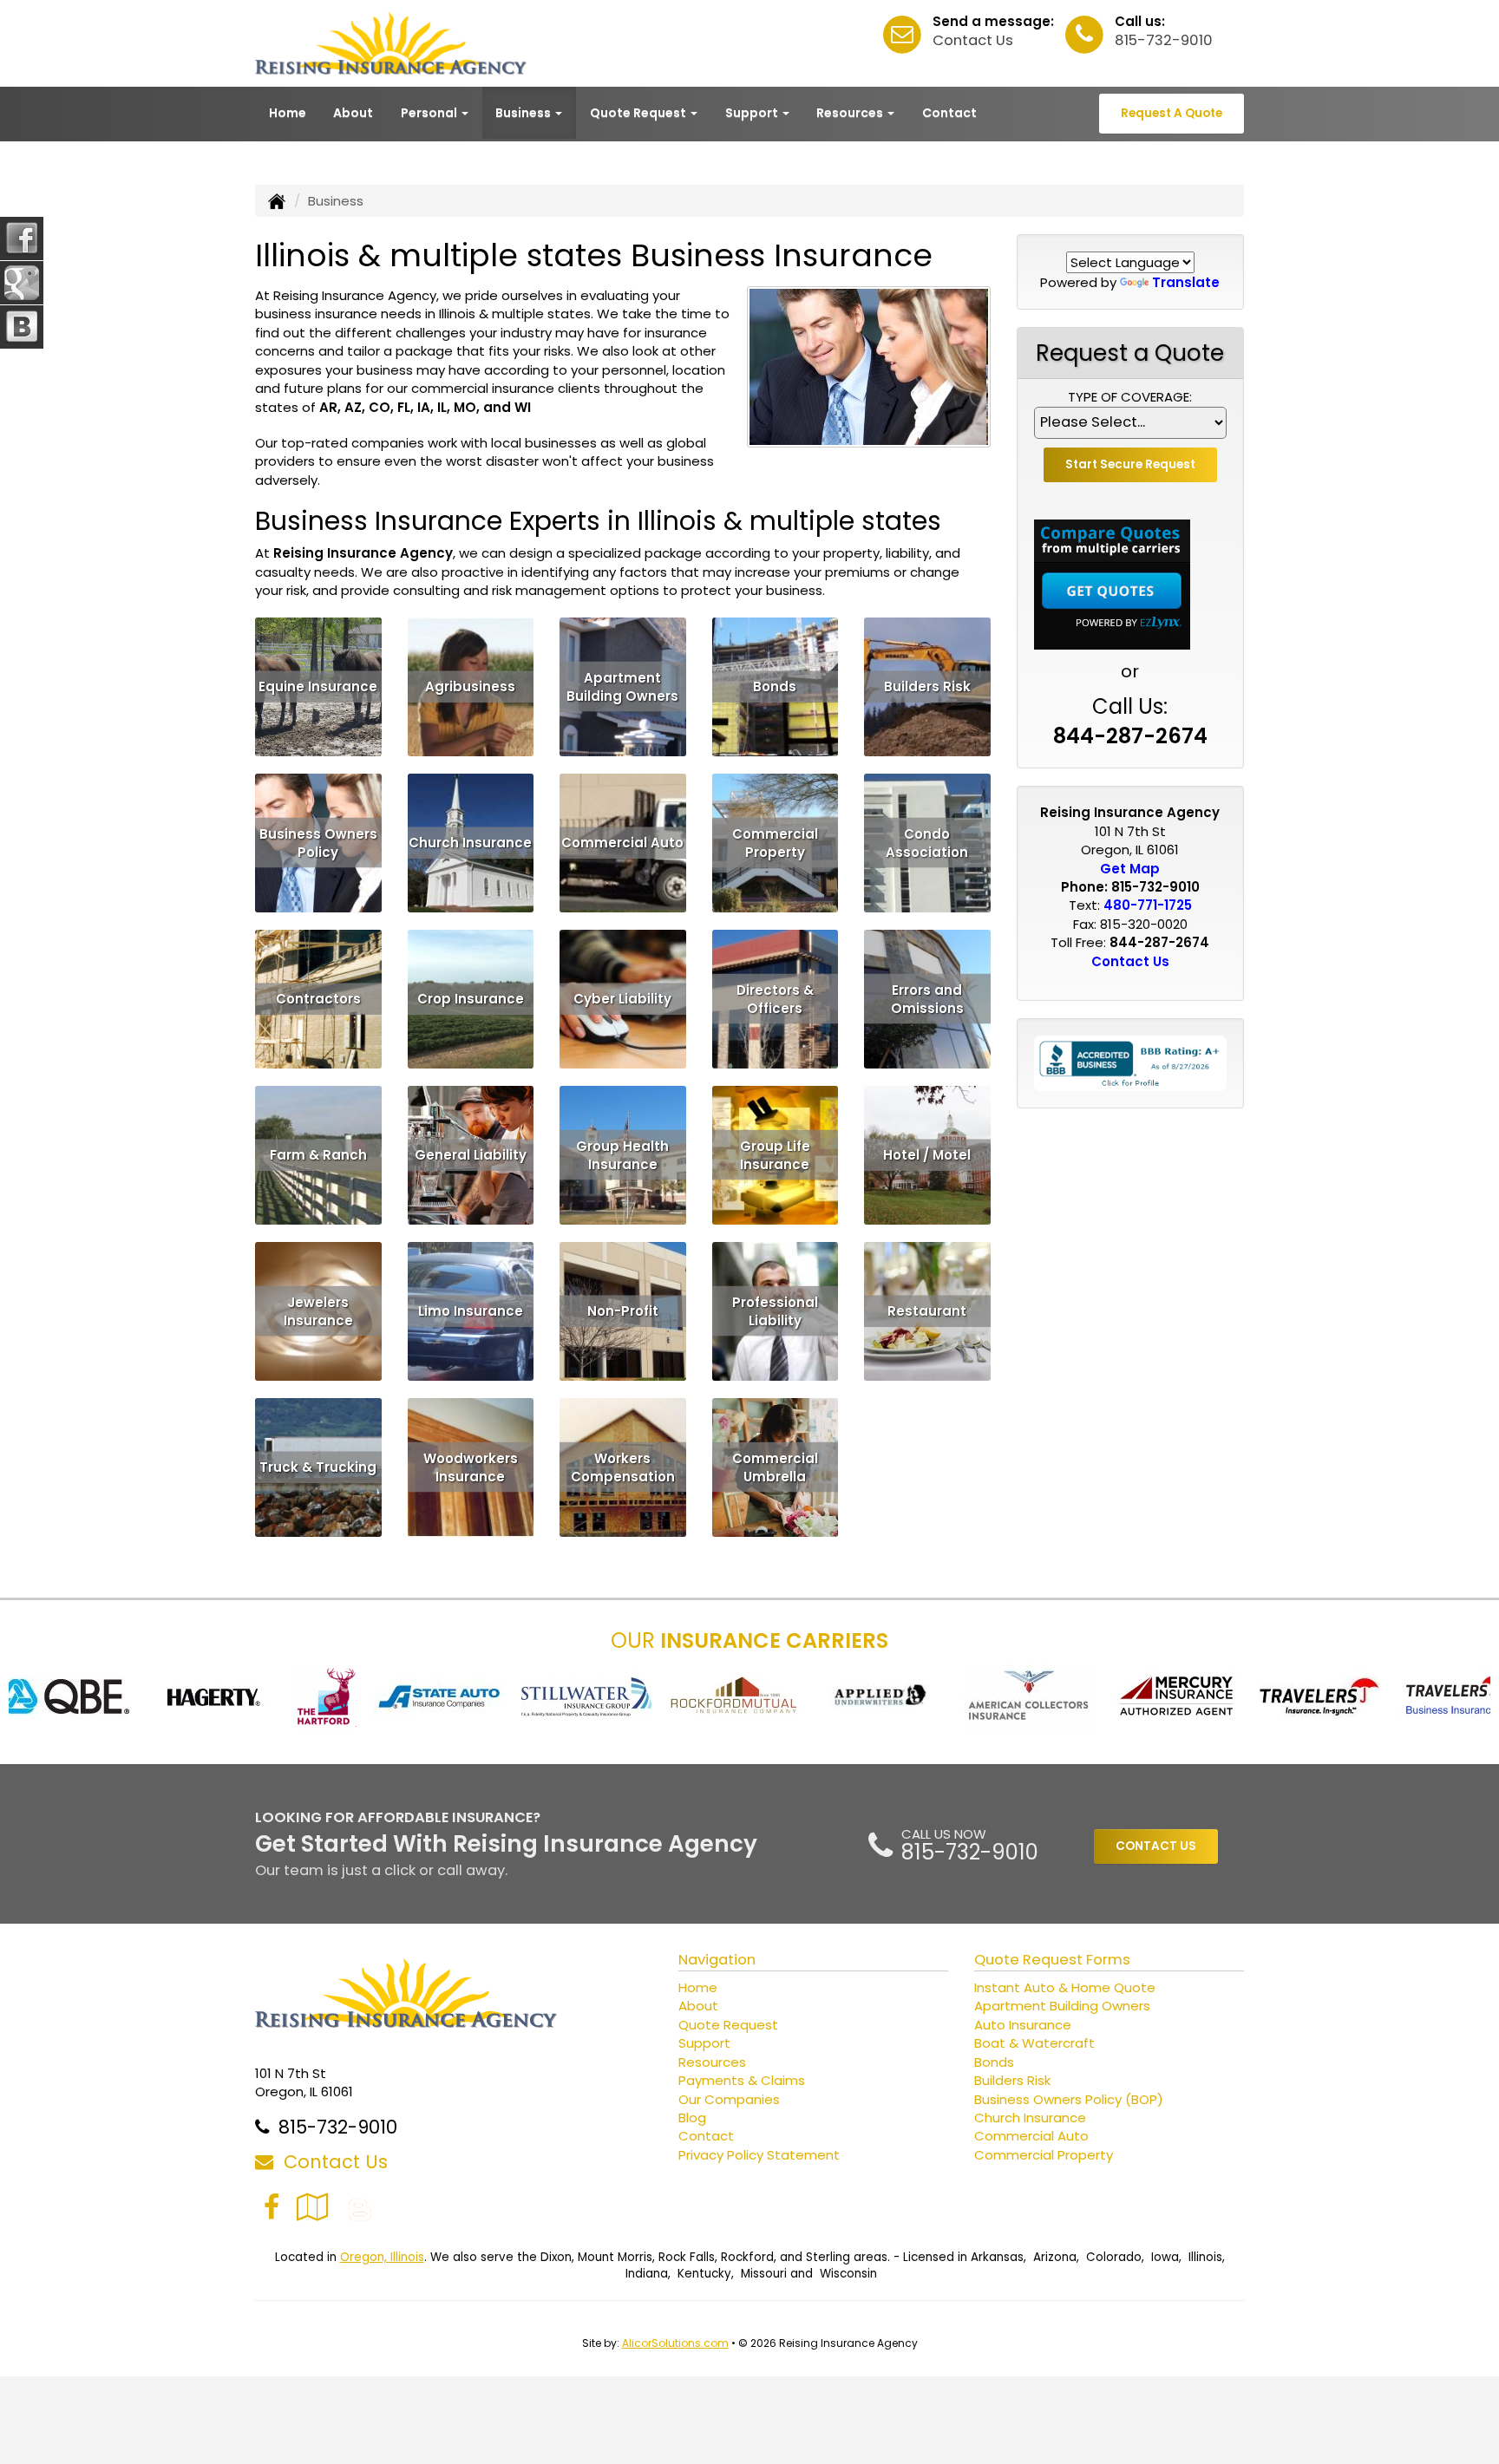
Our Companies (729, 2099)
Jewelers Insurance (318, 1310)
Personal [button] (430, 113)
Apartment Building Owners (622, 686)
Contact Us (973, 40)
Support (704, 2043)
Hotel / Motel (927, 1155)
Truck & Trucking (318, 1467)
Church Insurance (470, 843)
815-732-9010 (1164, 40)
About (353, 113)
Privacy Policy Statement (759, 2155)
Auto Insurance (1023, 2025)
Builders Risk (927, 686)
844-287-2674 (1130, 736)
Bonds (775, 686)
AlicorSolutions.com (675, 2343)
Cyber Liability (622, 999)
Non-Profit (623, 1311)
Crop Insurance (471, 999)
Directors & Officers (775, 998)
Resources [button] (851, 113)
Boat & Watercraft (1034, 2043)
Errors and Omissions (927, 998)
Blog (692, 2118)
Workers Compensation (623, 1467)
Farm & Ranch (318, 1155)
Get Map (1130, 869)
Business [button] (524, 113)
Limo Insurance (471, 1311)
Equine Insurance (318, 686)
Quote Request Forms (1052, 1960)
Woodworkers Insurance (471, 1467)
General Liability (471, 1155)
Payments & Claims (742, 2080)
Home (288, 113)
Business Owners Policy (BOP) (1069, 2099)
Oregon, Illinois (382, 2257)
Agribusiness (470, 686)
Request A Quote (1172, 113)
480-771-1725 (1148, 905)
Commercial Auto (622, 843)
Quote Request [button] (639, 113)
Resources (712, 2062)
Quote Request (728, 2025)
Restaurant (927, 1311)
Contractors (318, 999)
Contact (949, 113)
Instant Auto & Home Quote (1065, 1987)
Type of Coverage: (1130, 397)
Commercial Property (775, 842)
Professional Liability (775, 1310)
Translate (1186, 282)
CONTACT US (1156, 1846)
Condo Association (927, 842)
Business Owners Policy (318, 842)
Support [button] (753, 113)
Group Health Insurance (622, 1154)
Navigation (717, 1960)
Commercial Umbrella (775, 1467)
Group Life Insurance (775, 1154)
